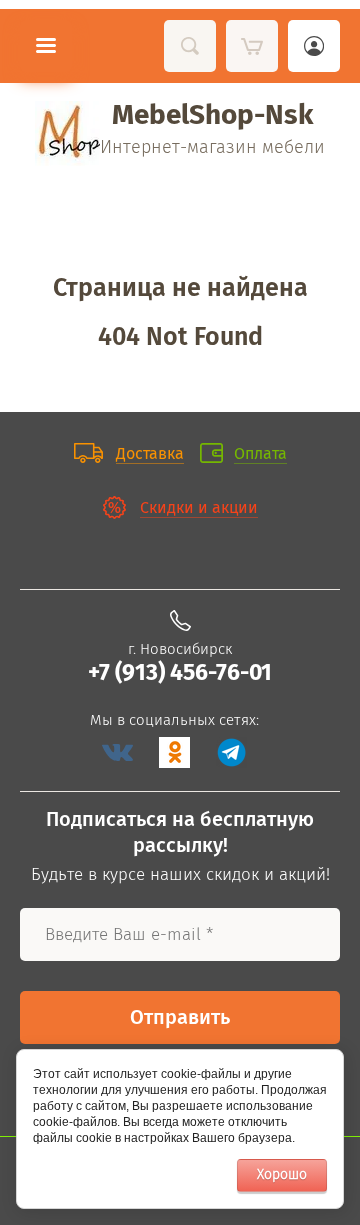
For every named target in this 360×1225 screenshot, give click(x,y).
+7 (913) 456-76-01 (180, 672)
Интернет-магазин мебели (212, 147)
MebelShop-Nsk (212, 114)
